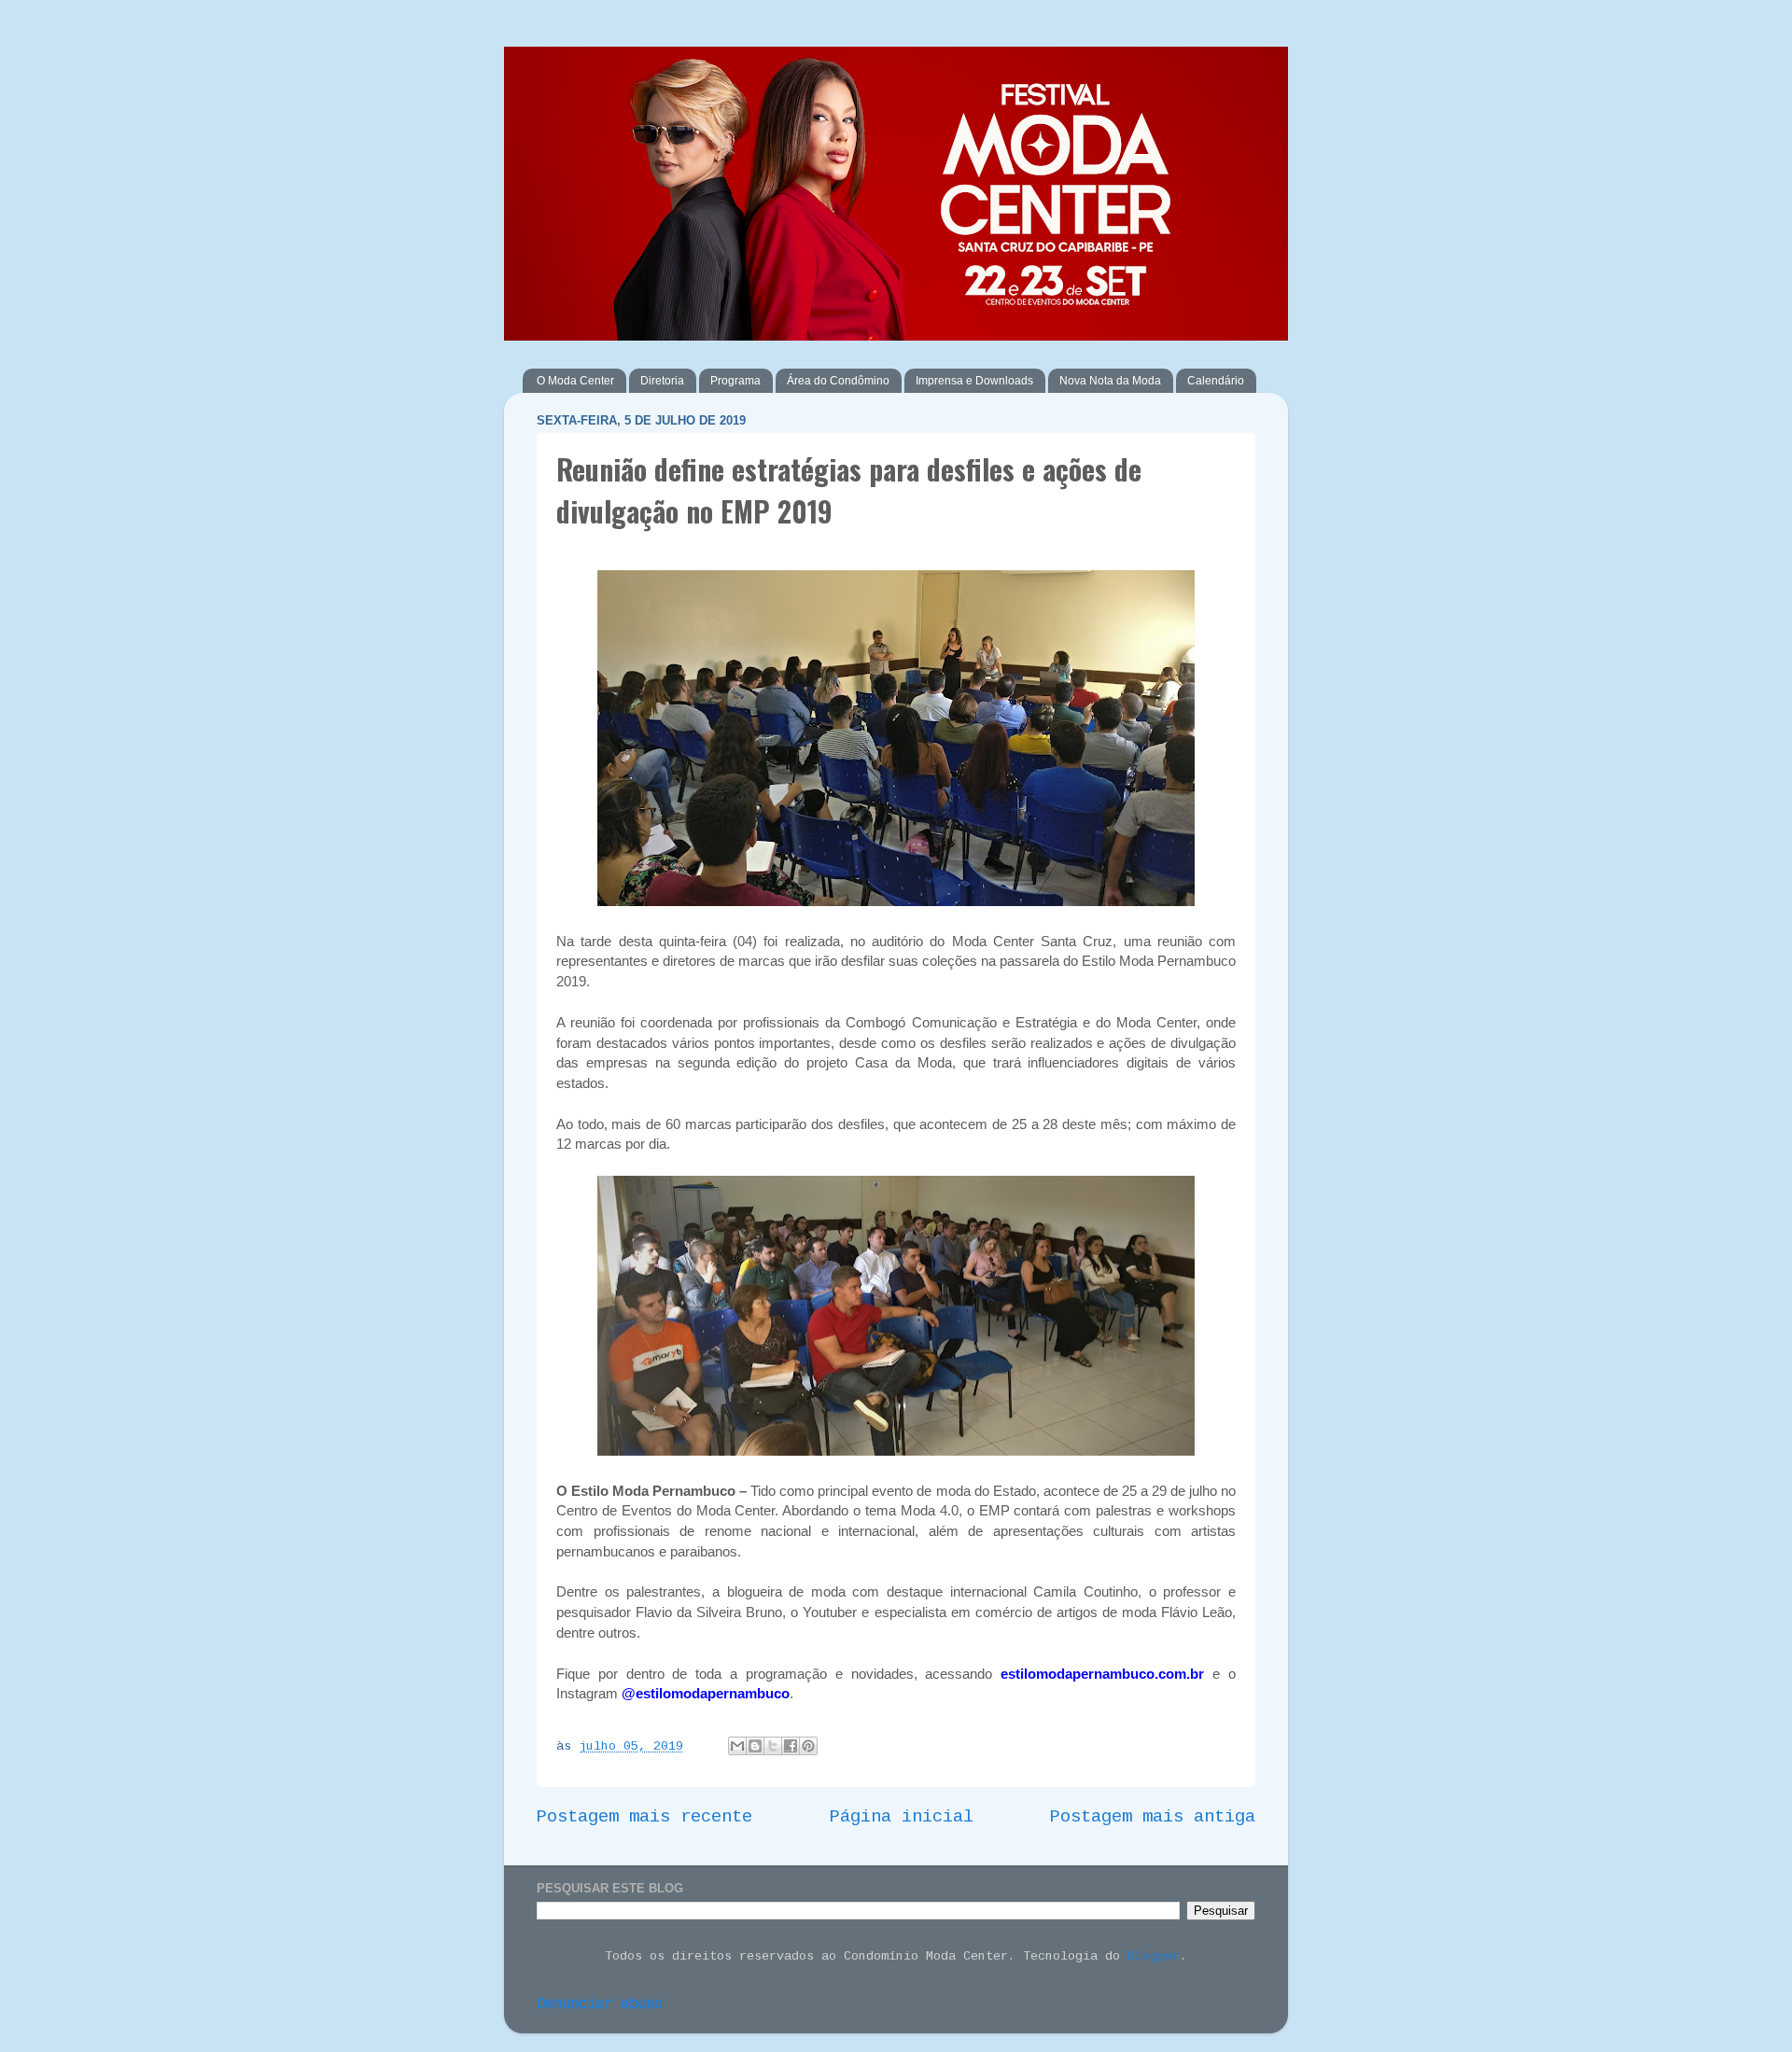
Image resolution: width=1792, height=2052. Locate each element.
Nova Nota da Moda (1110, 381)
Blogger (1154, 1956)
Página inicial (902, 1817)
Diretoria (662, 381)
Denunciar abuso (600, 2004)
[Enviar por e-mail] (737, 1746)
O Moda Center (575, 381)
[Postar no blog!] (755, 1746)
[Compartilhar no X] (773, 1746)
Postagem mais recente (644, 1817)
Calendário (1216, 381)
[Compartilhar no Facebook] (791, 1746)
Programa (735, 381)
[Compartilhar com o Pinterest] (808, 1746)
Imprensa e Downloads (974, 381)
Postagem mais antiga (1153, 1817)
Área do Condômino (838, 381)
